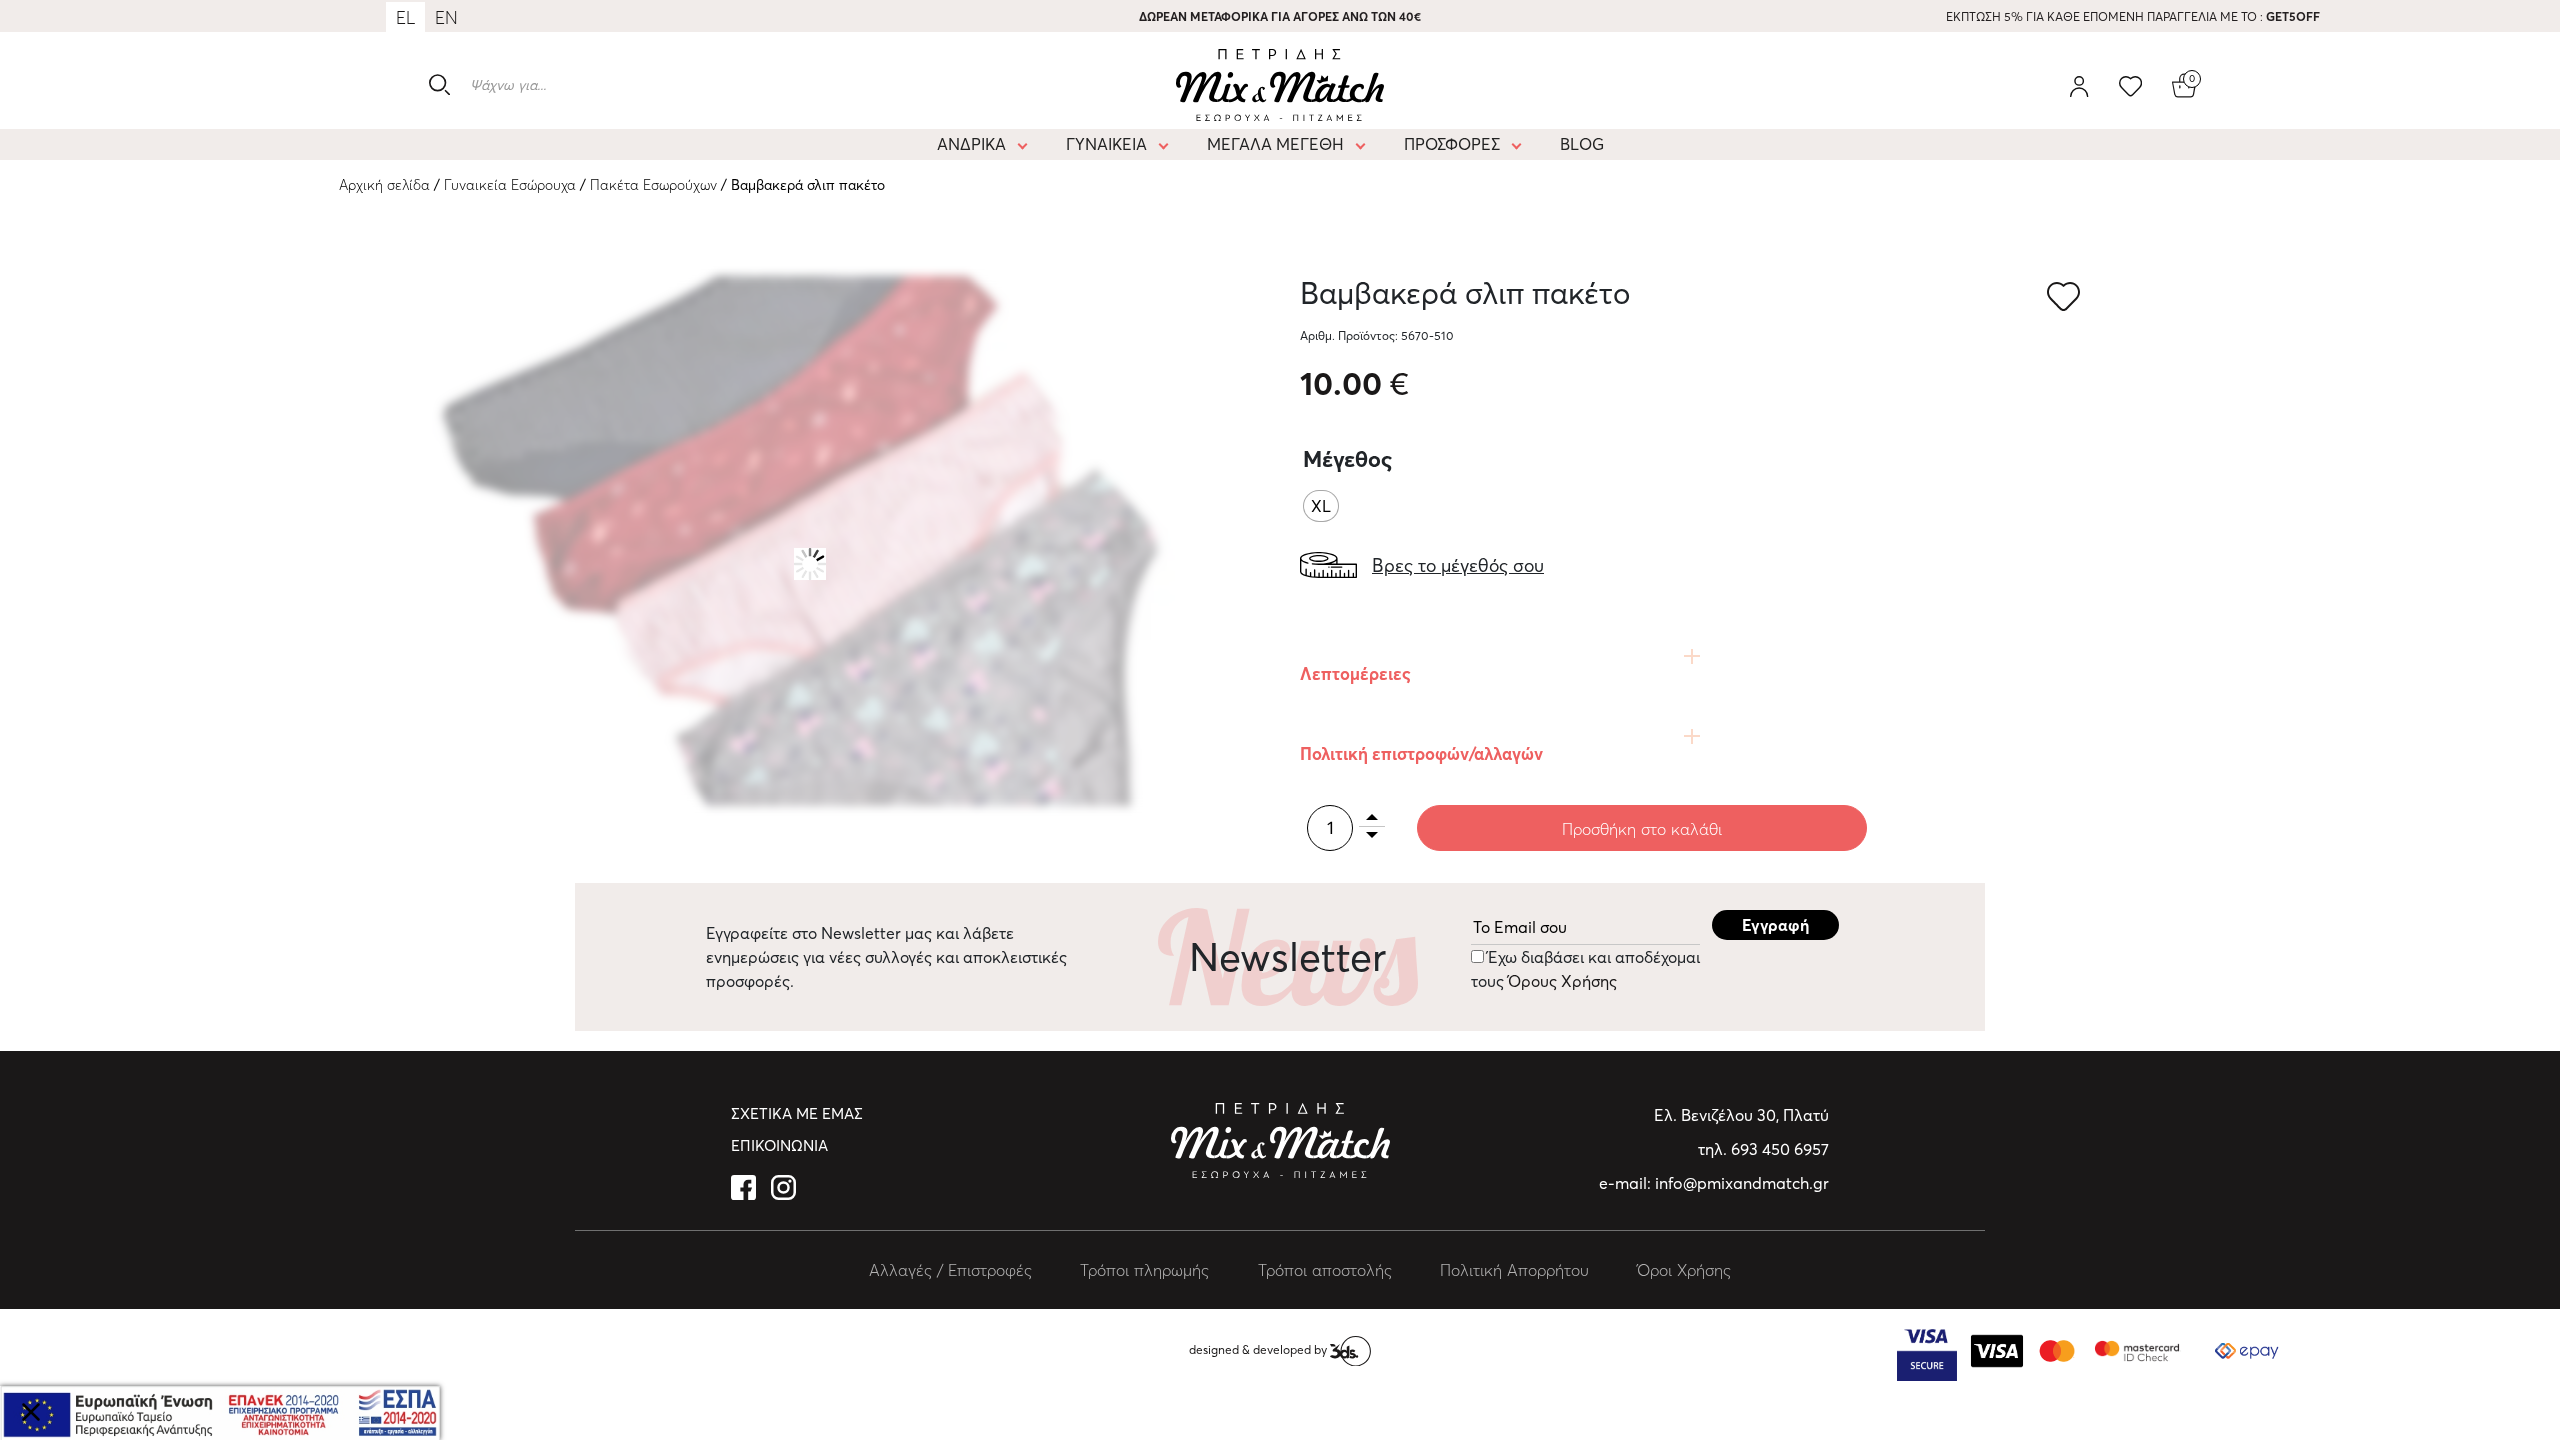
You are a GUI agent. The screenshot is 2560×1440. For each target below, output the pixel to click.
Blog (1582, 144)
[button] (2066, 298)
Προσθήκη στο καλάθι (1642, 829)
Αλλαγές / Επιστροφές (950, 1270)
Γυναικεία (1106, 144)
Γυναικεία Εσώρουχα (510, 185)
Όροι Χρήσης (1684, 1270)
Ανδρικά (971, 144)
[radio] (1321, 506)
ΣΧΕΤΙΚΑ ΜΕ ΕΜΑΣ (797, 1113)
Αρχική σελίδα (384, 185)
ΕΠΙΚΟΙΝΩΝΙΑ (779, 1145)
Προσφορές (1452, 144)
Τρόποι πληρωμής (1144, 1270)
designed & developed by (1259, 1349)
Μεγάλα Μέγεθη (1275, 144)
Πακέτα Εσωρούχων (653, 185)
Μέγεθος (1347, 459)
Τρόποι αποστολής (1325, 1270)
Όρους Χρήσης (1560, 981)
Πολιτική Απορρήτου (1514, 1270)
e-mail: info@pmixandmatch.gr (1714, 1183)
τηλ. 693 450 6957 (1763, 1149)
